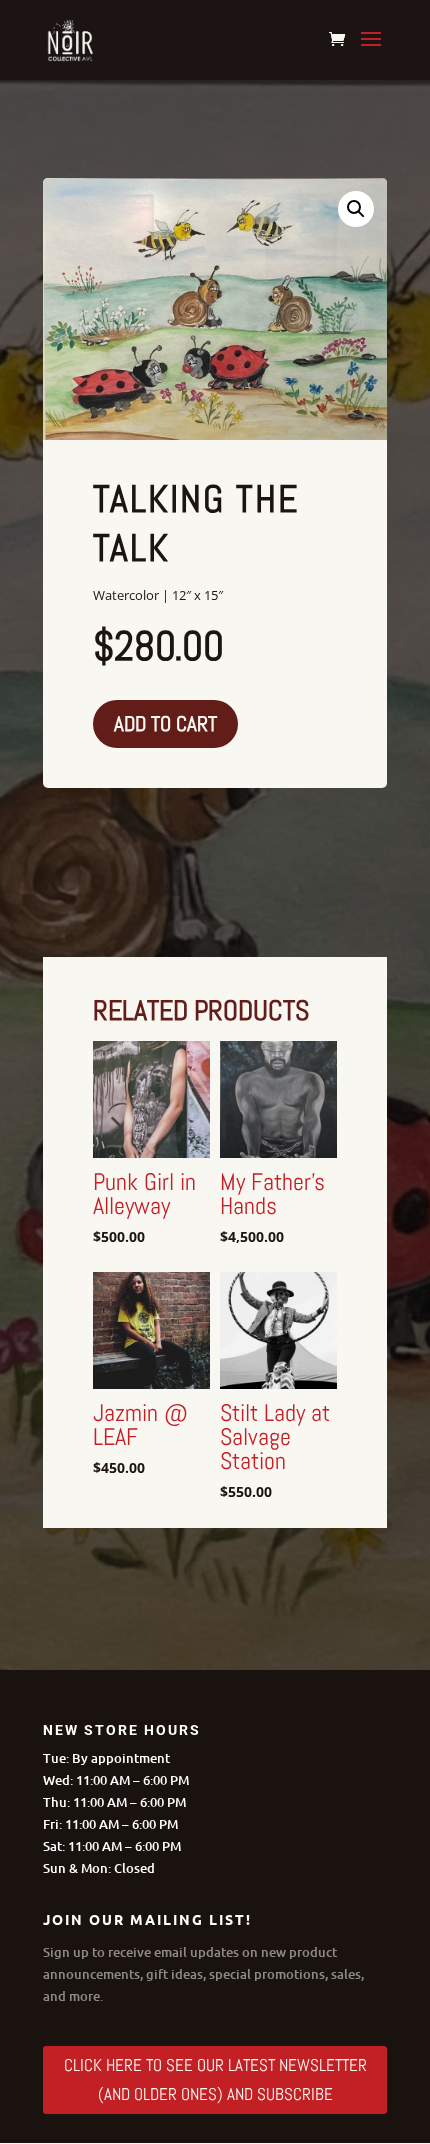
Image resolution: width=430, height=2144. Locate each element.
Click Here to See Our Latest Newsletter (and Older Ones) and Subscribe (215, 2079)
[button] (356, 209)
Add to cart (165, 723)
